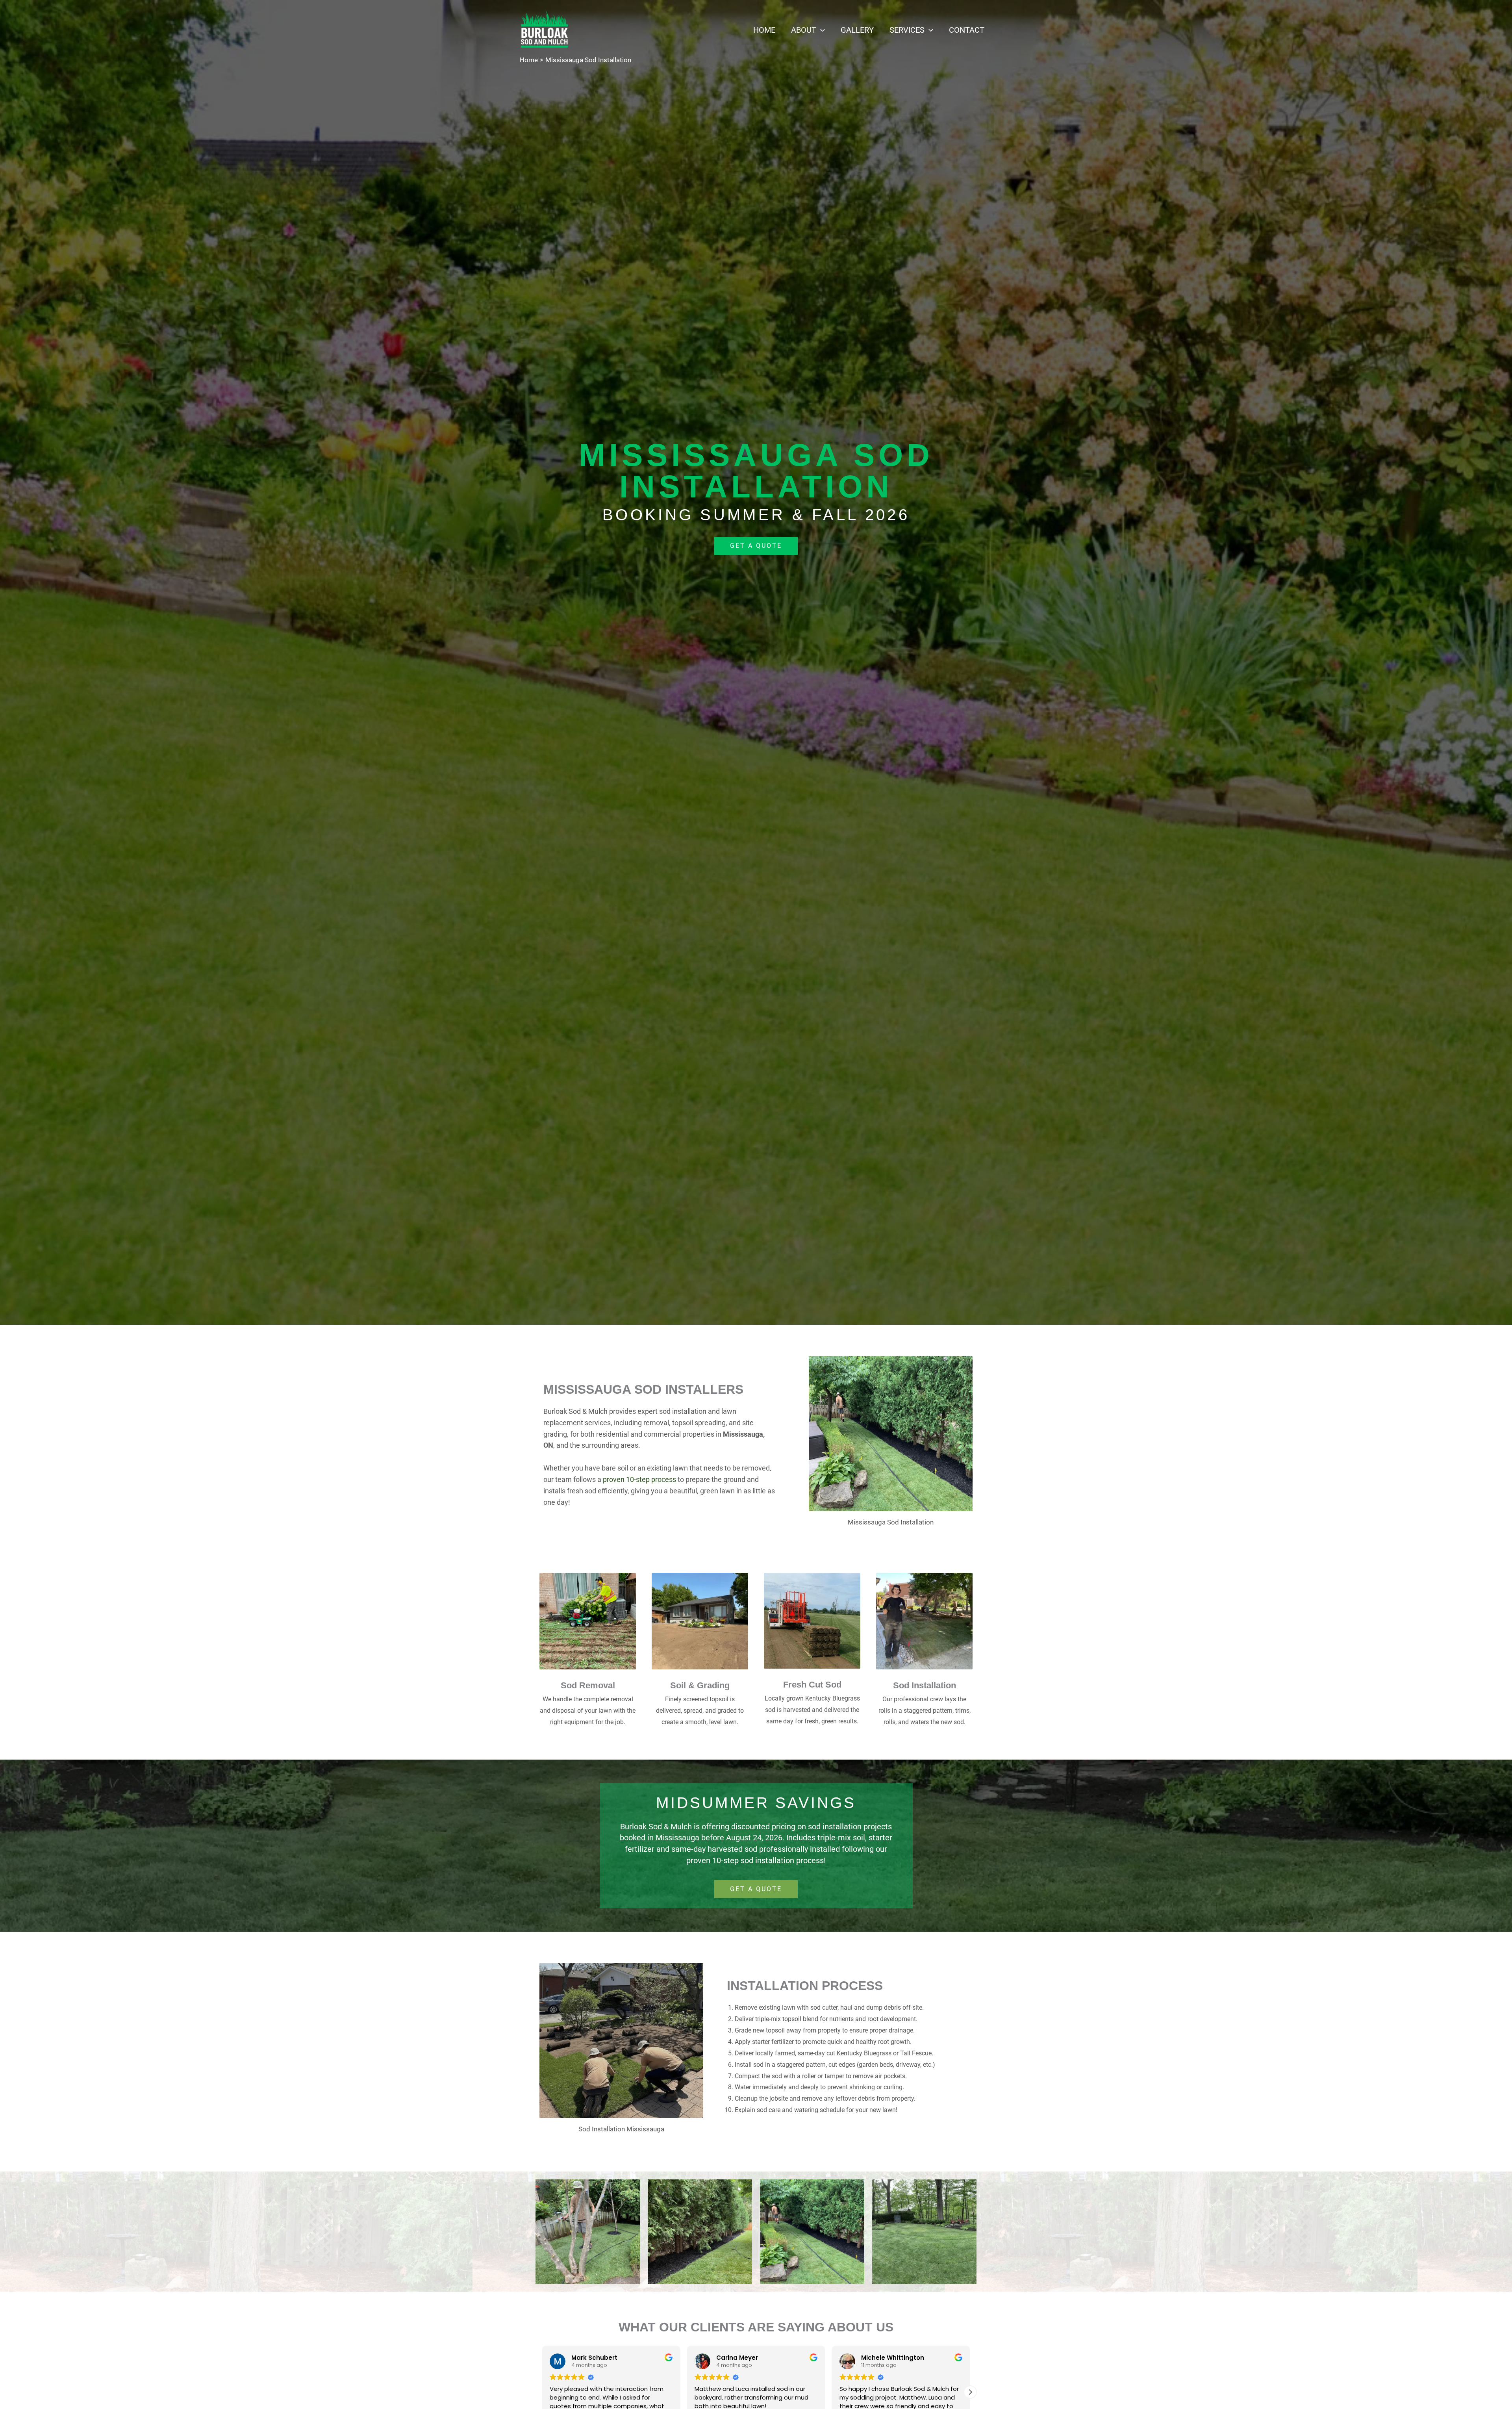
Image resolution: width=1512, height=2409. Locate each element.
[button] (821, 30)
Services (907, 30)
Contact (967, 30)
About (804, 30)
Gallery (857, 30)
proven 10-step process (639, 1479)
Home (764, 30)
